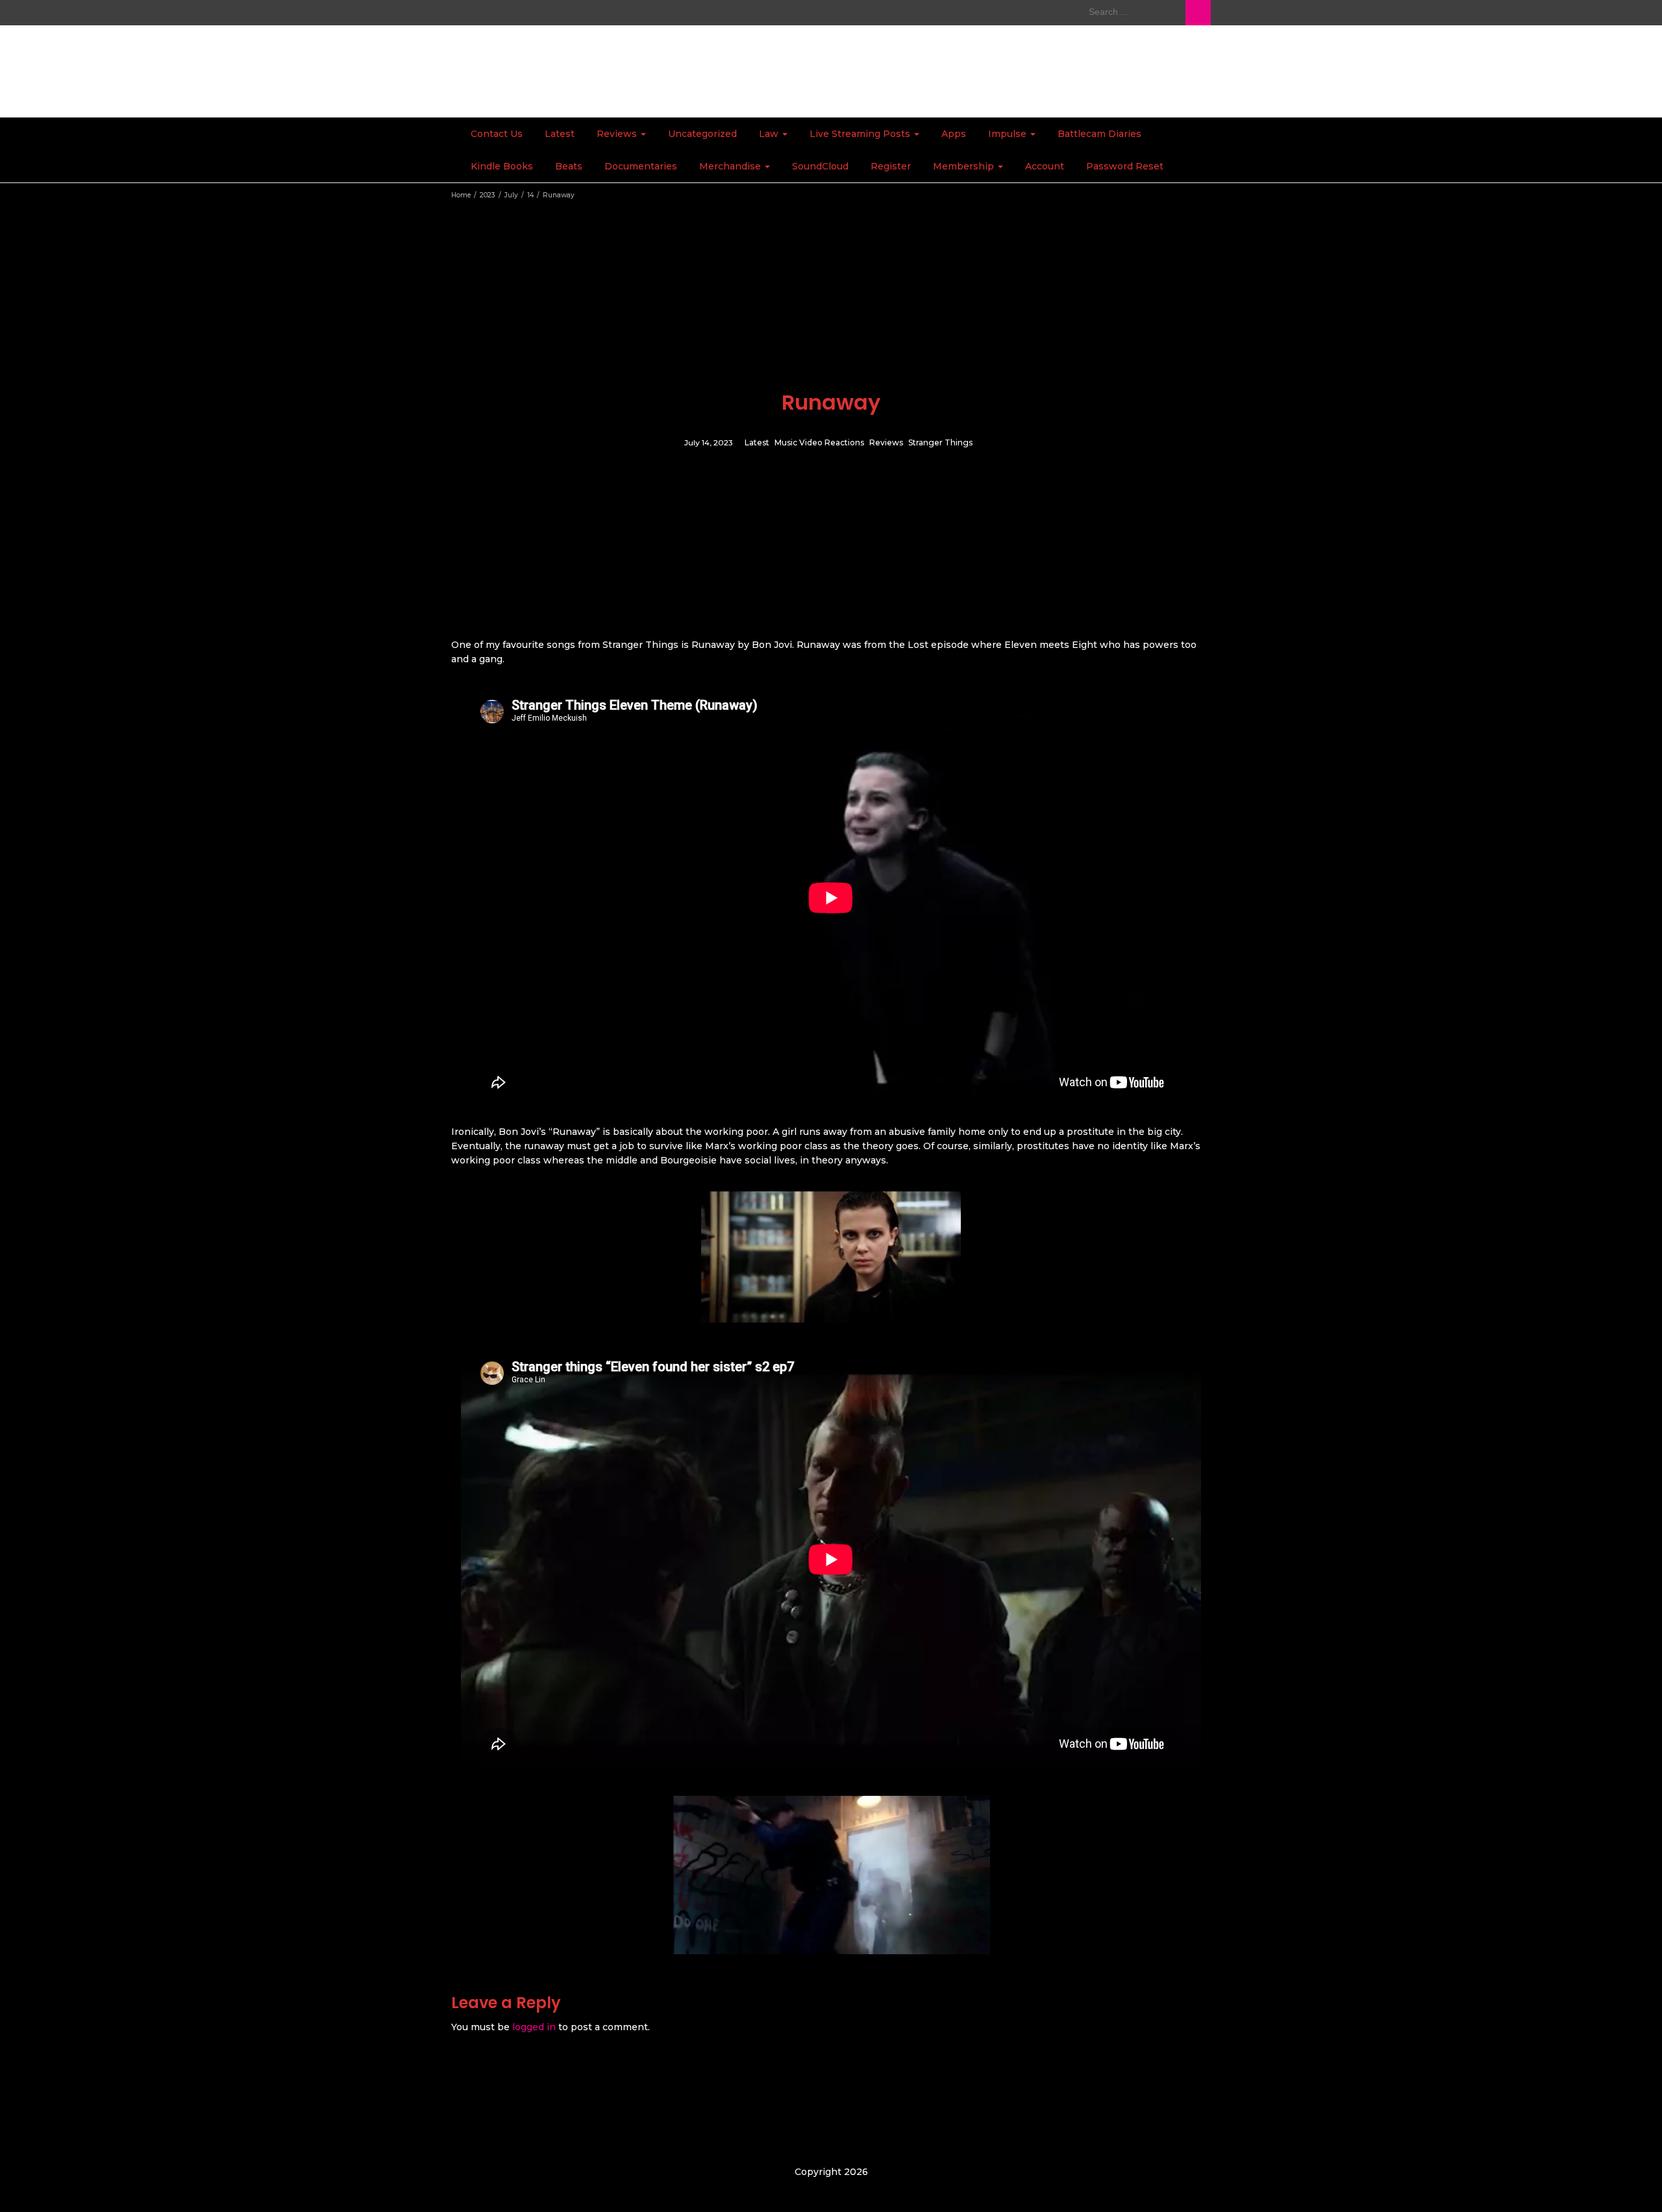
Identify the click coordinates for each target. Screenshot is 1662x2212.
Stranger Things (940, 443)
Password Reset (1125, 166)
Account (1045, 166)
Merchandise (731, 166)
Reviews (618, 134)
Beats (569, 166)
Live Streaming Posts (861, 134)
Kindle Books (502, 166)
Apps (954, 134)
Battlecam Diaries (1099, 134)
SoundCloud (820, 166)
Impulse (1009, 134)
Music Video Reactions (819, 443)
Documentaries (641, 166)
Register (891, 166)
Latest (560, 134)
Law (770, 134)
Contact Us (497, 134)
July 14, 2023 (709, 443)
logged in (534, 2027)
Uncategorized (702, 134)
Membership (965, 166)
